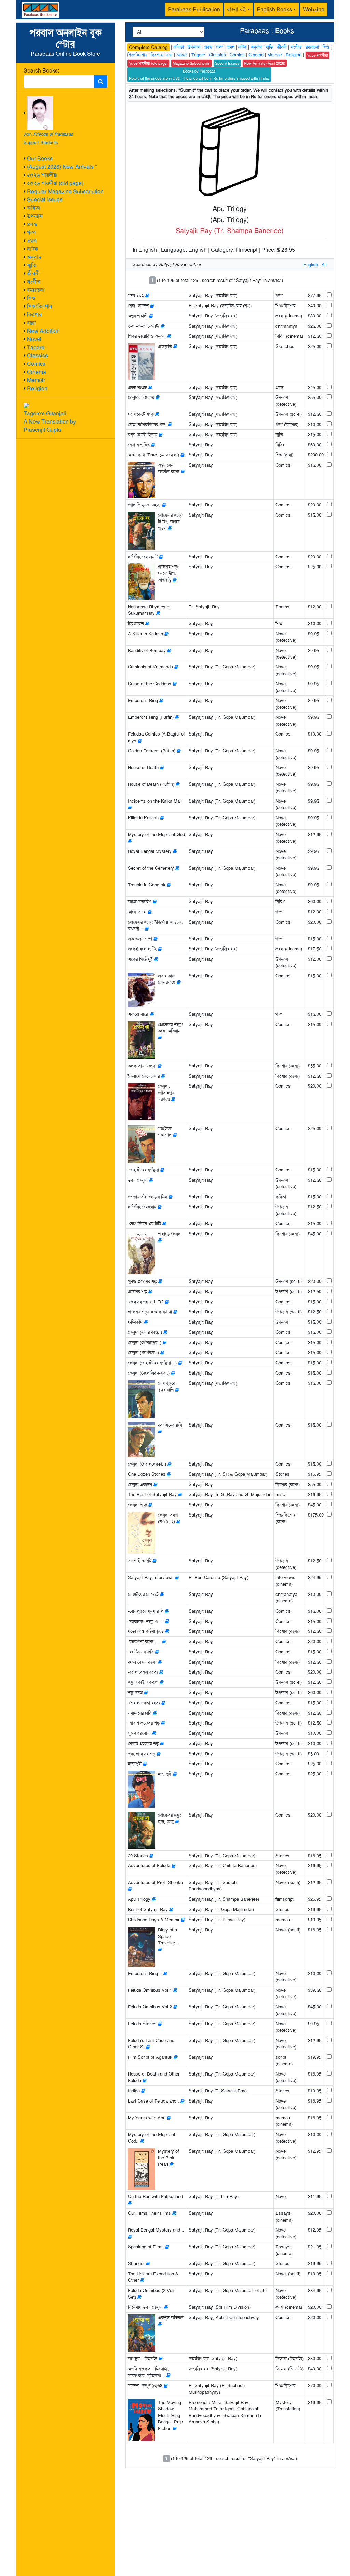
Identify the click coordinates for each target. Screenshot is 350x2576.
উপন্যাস (35, 216)
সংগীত (34, 282)
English (311, 265)
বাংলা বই (236, 9)
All (324, 265)
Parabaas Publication (194, 9)
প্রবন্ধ (32, 224)
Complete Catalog (148, 47)
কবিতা (34, 208)
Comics (36, 364)
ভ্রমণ (32, 241)
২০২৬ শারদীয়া (42, 175)
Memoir (36, 380)
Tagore (36, 347)
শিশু (31, 298)
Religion (37, 388)
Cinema (37, 372)
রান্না (31, 323)
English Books (274, 9)
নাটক (32, 249)
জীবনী (33, 274)
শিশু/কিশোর (39, 306)
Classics (37, 356)
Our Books (40, 159)
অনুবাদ (34, 257)
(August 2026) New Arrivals (60, 167)
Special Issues (45, 200)
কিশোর (34, 315)
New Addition (43, 331)
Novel (34, 339)
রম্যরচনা (36, 290)
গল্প (31, 232)
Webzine (314, 9)
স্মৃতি (32, 265)
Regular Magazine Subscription (65, 191)
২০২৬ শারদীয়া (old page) (55, 183)
